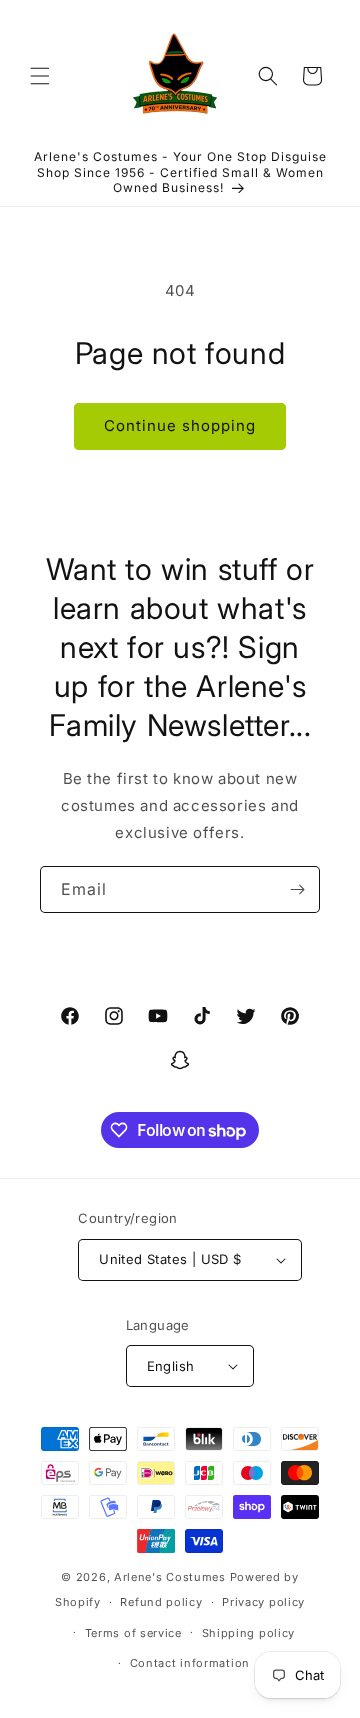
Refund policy (161, 1602)
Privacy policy (263, 1602)
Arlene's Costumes (170, 1577)
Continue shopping (180, 425)
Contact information (190, 1663)
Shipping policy (249, 1633)
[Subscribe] (297, 889)
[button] (40, 76)
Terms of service (133, 1633)
